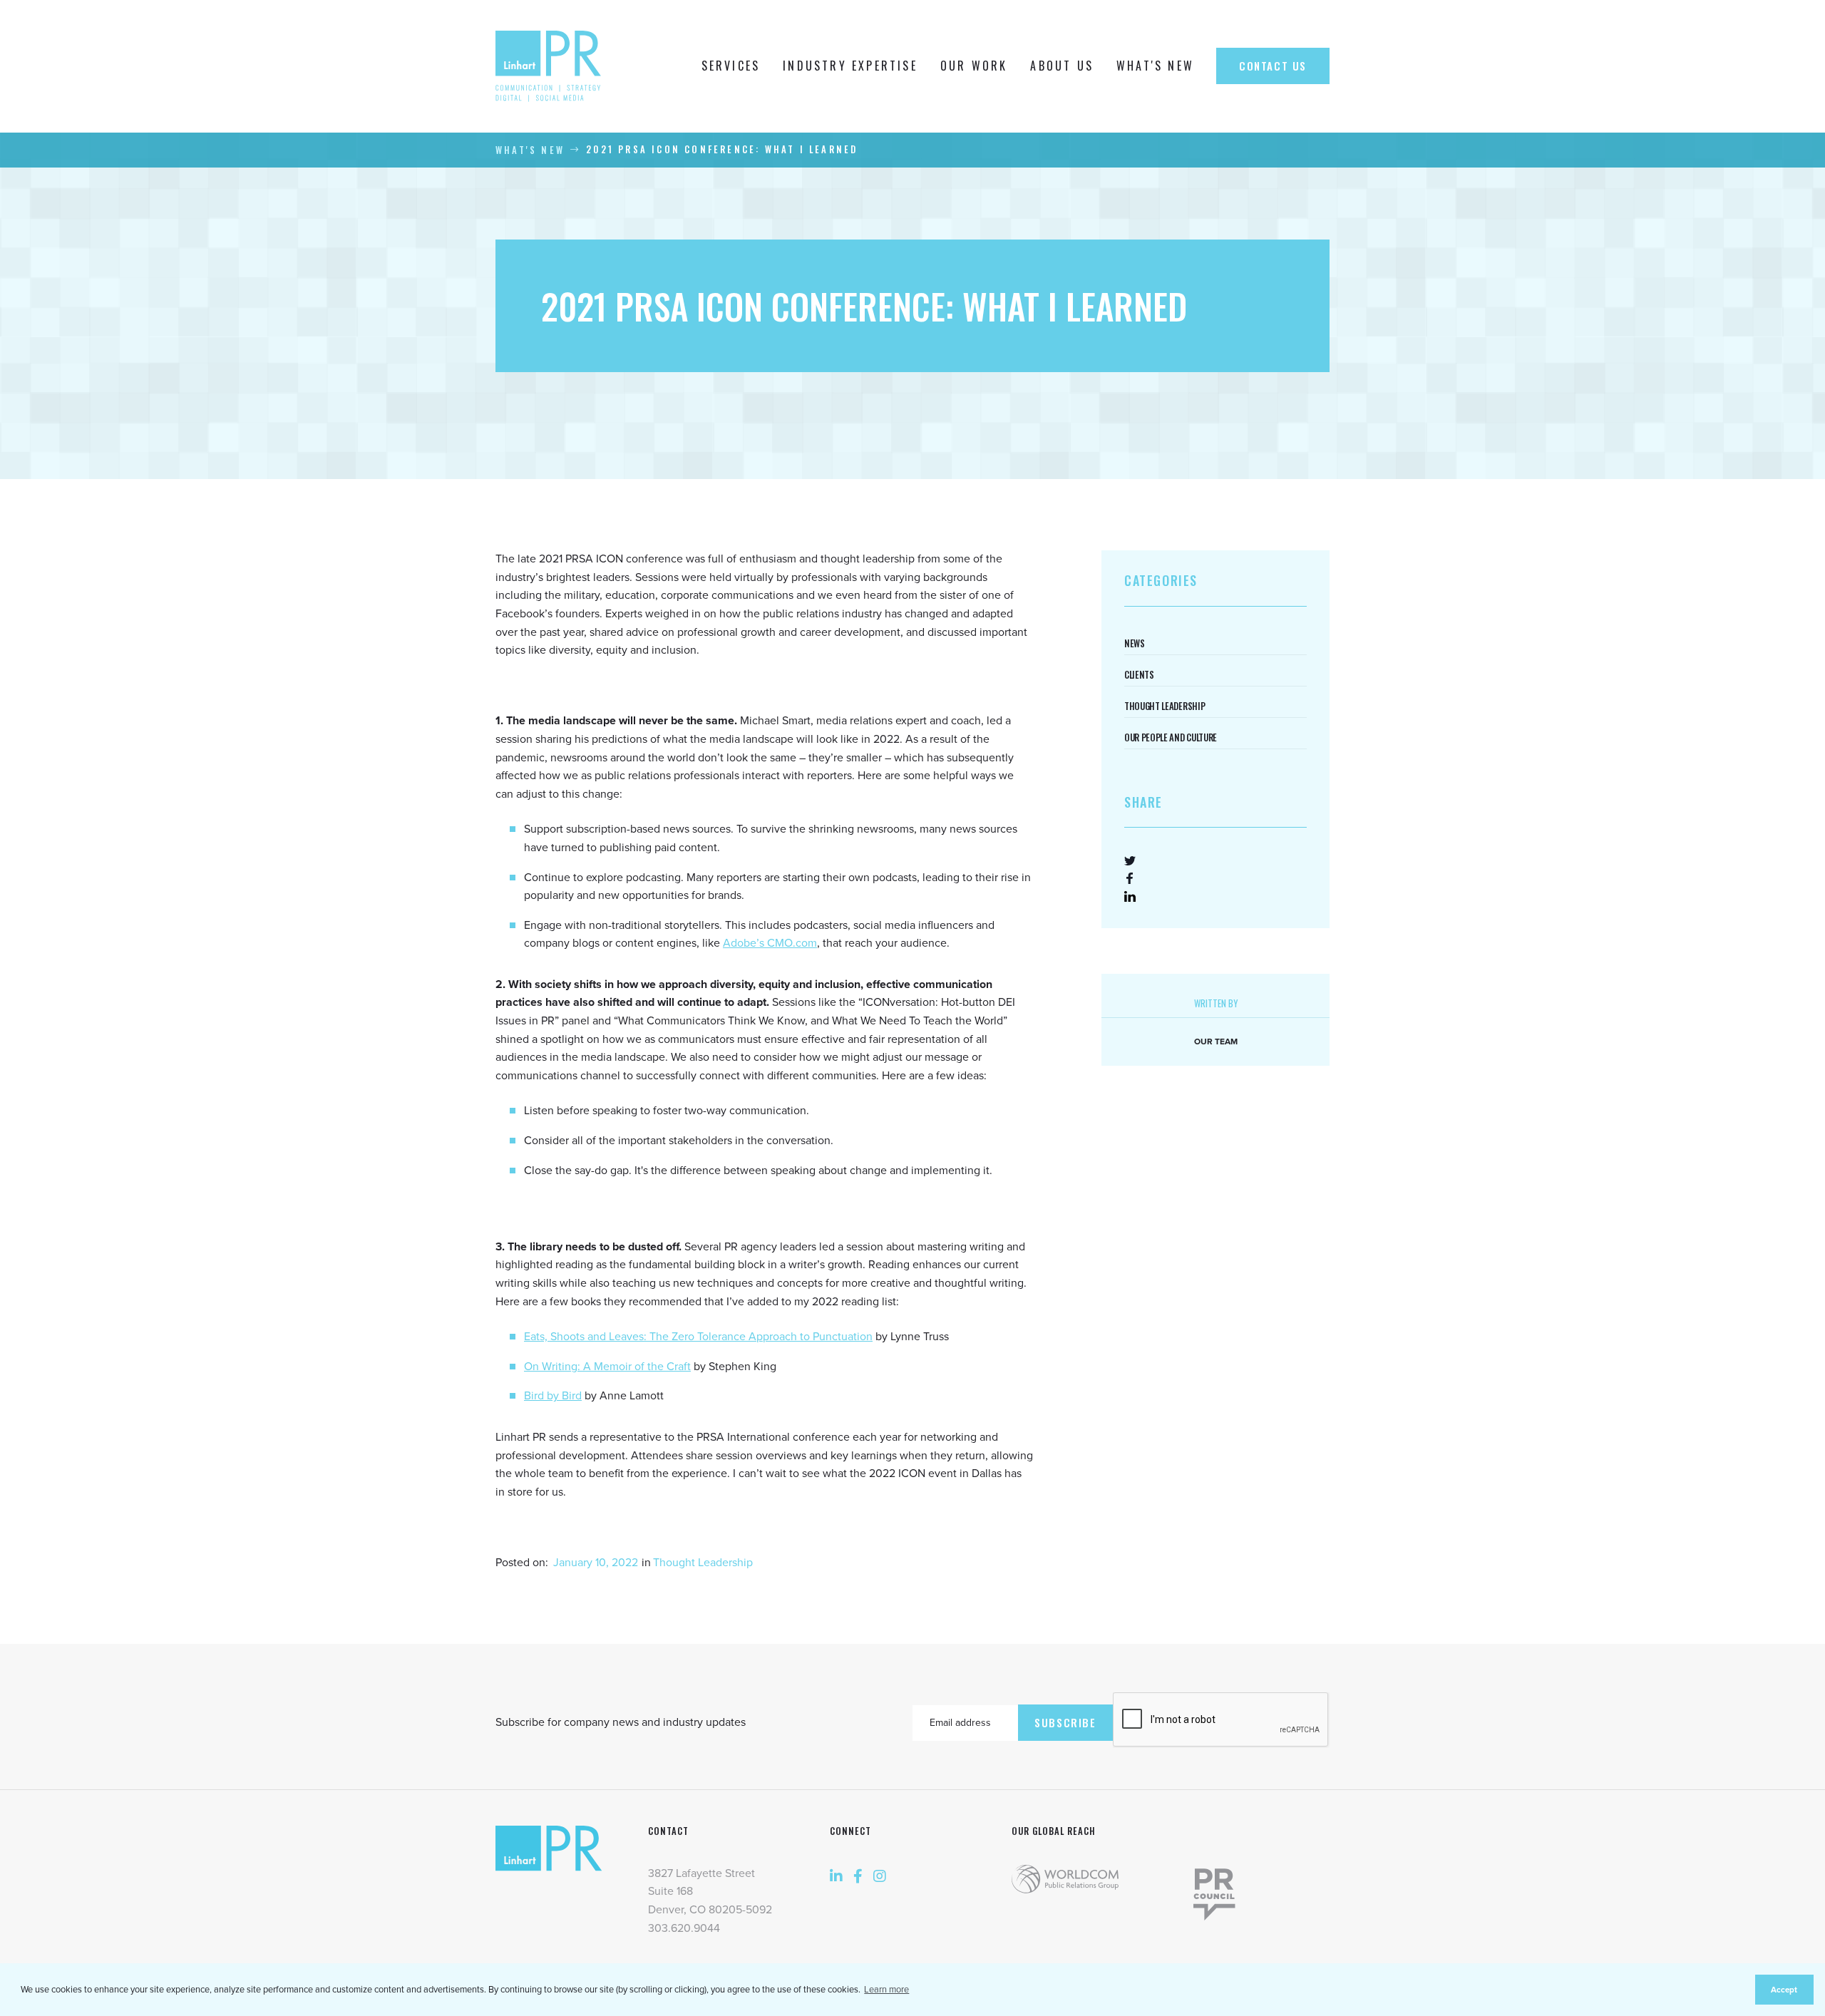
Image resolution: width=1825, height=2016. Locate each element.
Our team (1216, 1042)
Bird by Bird (553, 1396)
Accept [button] (1784, 1990)
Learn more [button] (886, 1990)
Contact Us (1273, 66)
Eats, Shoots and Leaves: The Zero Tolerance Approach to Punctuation (698, 1337)
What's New (530, 150)
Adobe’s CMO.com (770, 943)
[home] (552, 66)
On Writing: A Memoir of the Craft (607, 1367)
